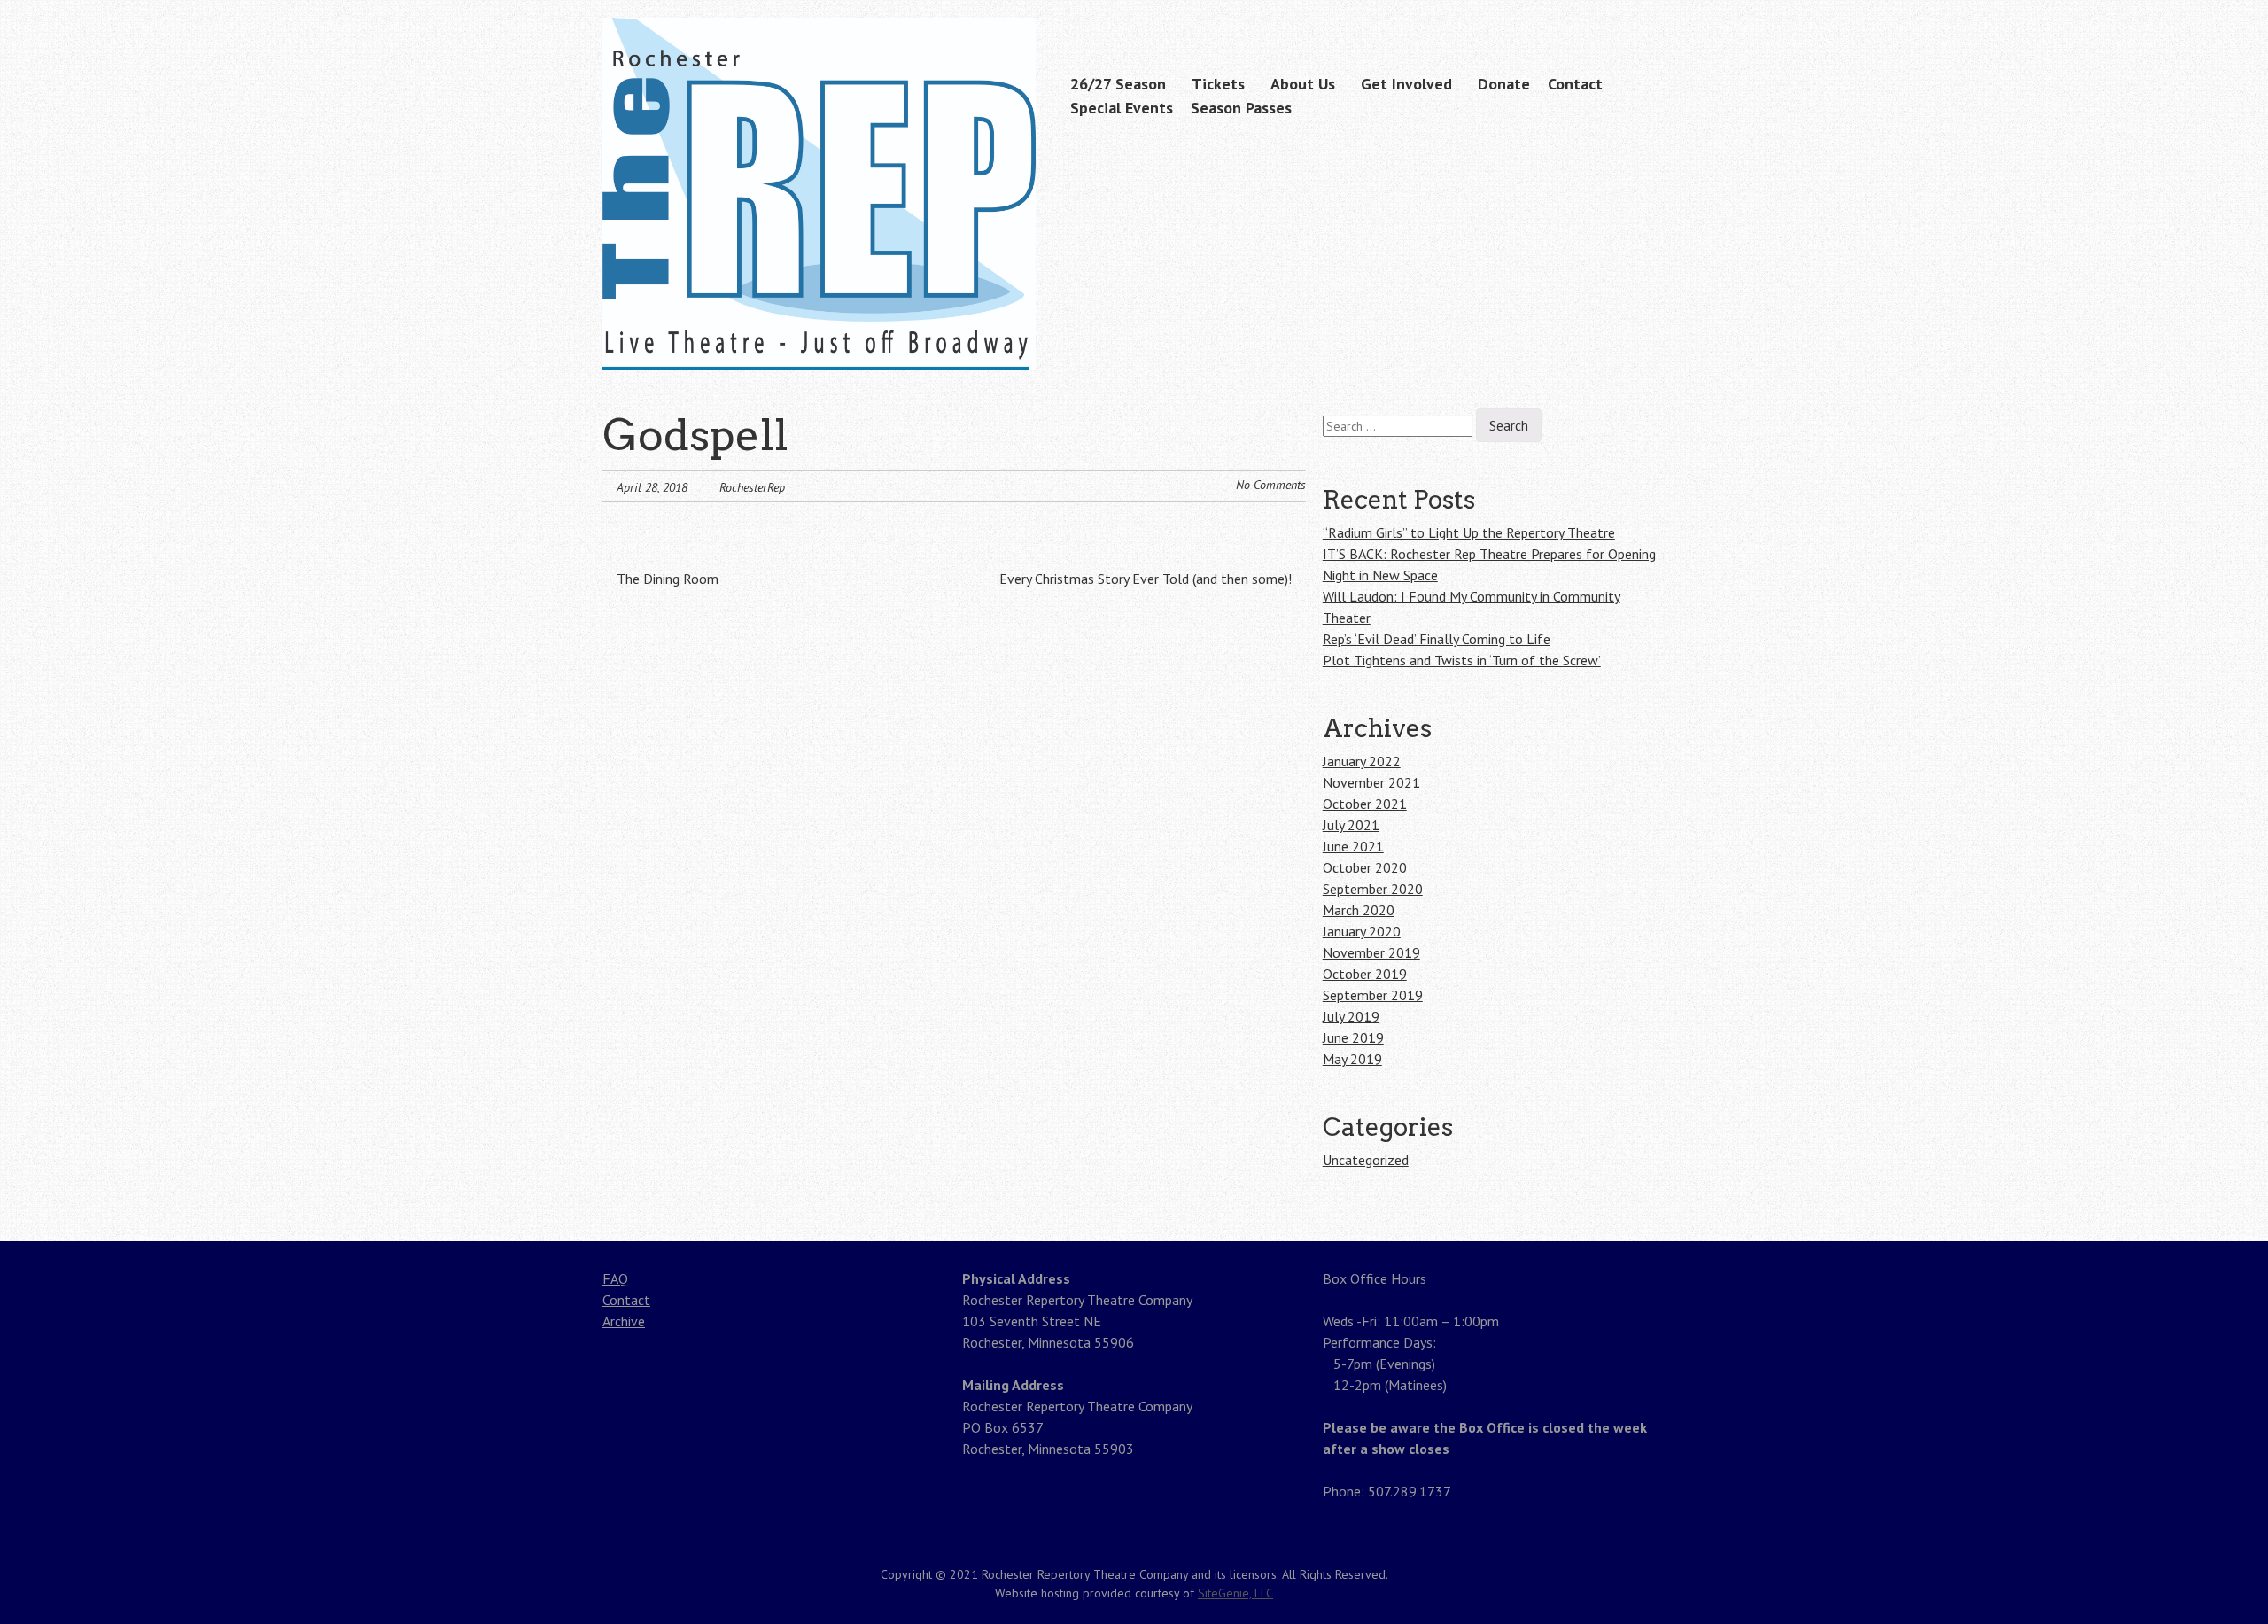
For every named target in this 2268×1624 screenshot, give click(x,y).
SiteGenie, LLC (1235, 1593)
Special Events (1122, 108)
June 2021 (1353, 846)
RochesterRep (752, 487)
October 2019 (1365, 974)
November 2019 (1371, 952)
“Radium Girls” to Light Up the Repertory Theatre (1469, 532)
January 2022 (1362, 761)
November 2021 (1371, 782)
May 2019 (1352, 1059)
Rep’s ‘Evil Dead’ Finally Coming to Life (1437, 639)
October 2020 (1365, 867)
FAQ (615, 1278)
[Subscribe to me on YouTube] (1654, 20)
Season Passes (1241, 108)
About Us (1303, 84)
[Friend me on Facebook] (1627, 20)
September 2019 (1373, 995)
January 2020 (1362, 931)
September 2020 (1373, 889)
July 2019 (1351, 1016)
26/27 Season (1118, 84)
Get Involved (1406, 84)
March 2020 (1359, 910)
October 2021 (1365, 804)
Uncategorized (1366, 1160)
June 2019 (1353, 1037)
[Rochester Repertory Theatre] (819, 336)
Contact (1575, 84)
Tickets (1218, 84)
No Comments (1271, 485)
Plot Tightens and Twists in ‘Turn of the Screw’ (1462, 660)
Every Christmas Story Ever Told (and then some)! (1147, 579)
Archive (624, 1321)
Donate (1504, 84)
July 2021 (1351, 825)
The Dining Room (666, 579)
